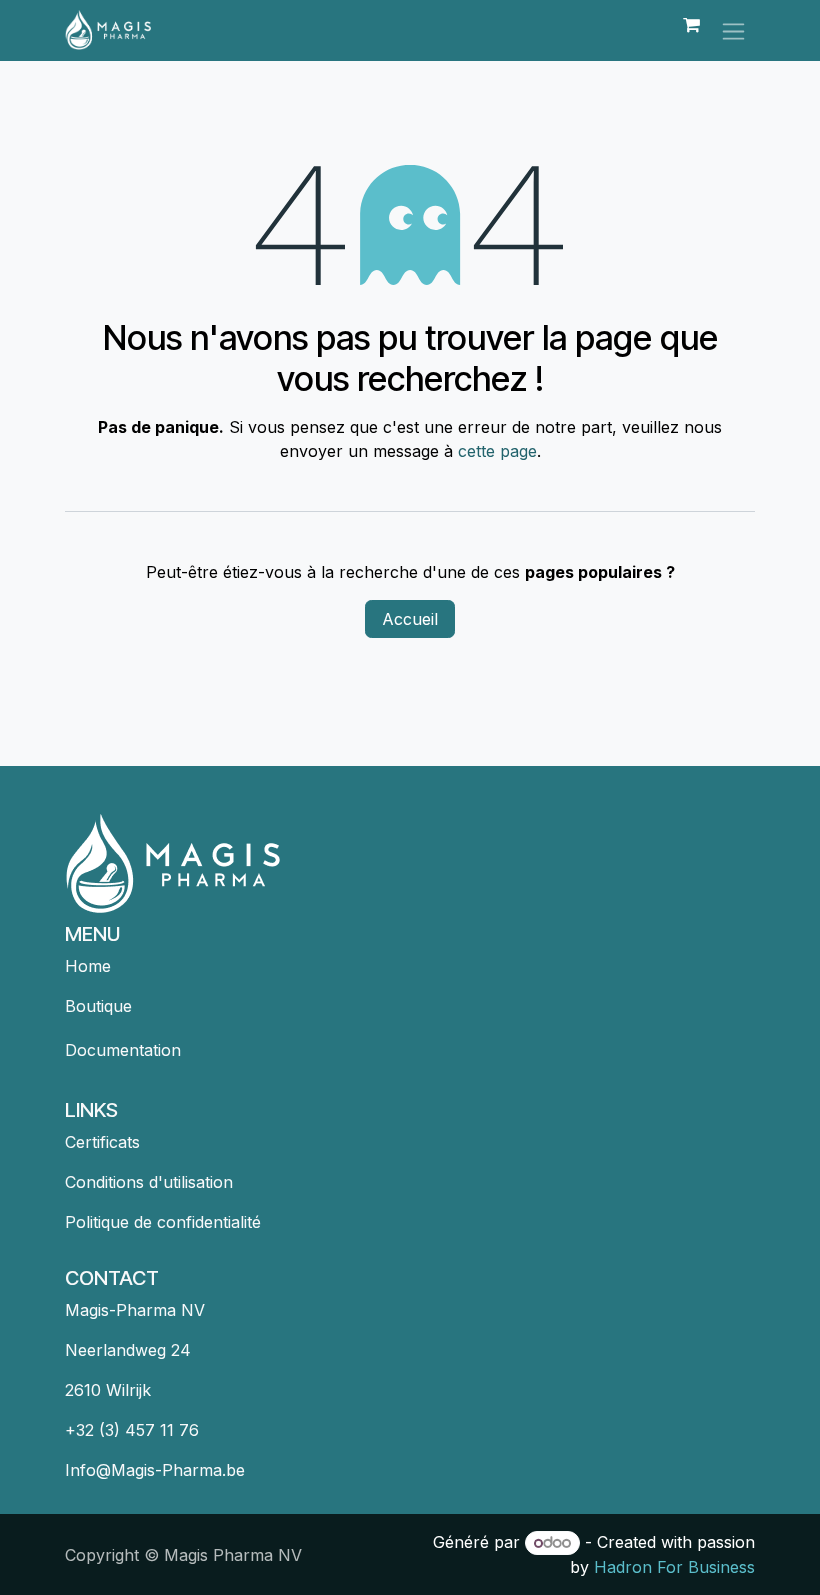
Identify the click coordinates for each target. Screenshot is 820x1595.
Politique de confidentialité (163, 1222)
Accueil (410, 619)
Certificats (102, 1142)
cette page (497, 451)
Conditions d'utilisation (149, 1182)
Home (88, 966)
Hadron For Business (674, 1567)
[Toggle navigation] (733, 30)
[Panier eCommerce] (691, 30)
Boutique (98, 1006)
